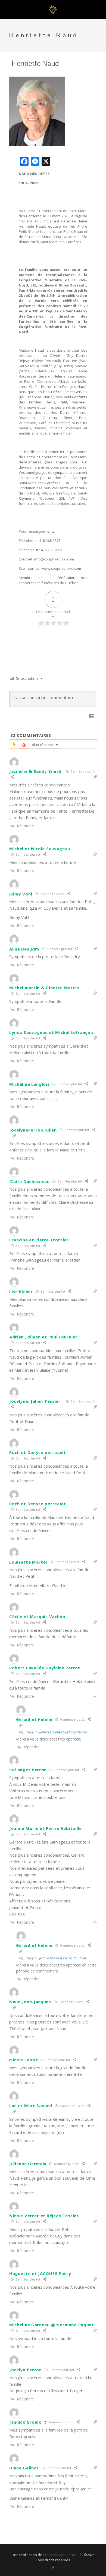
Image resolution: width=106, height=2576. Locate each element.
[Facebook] (53, 2568)
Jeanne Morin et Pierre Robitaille (63, 1958)
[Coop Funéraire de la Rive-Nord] (53, 10)
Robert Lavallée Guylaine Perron (63, 1732)
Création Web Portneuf (62, 2555)
